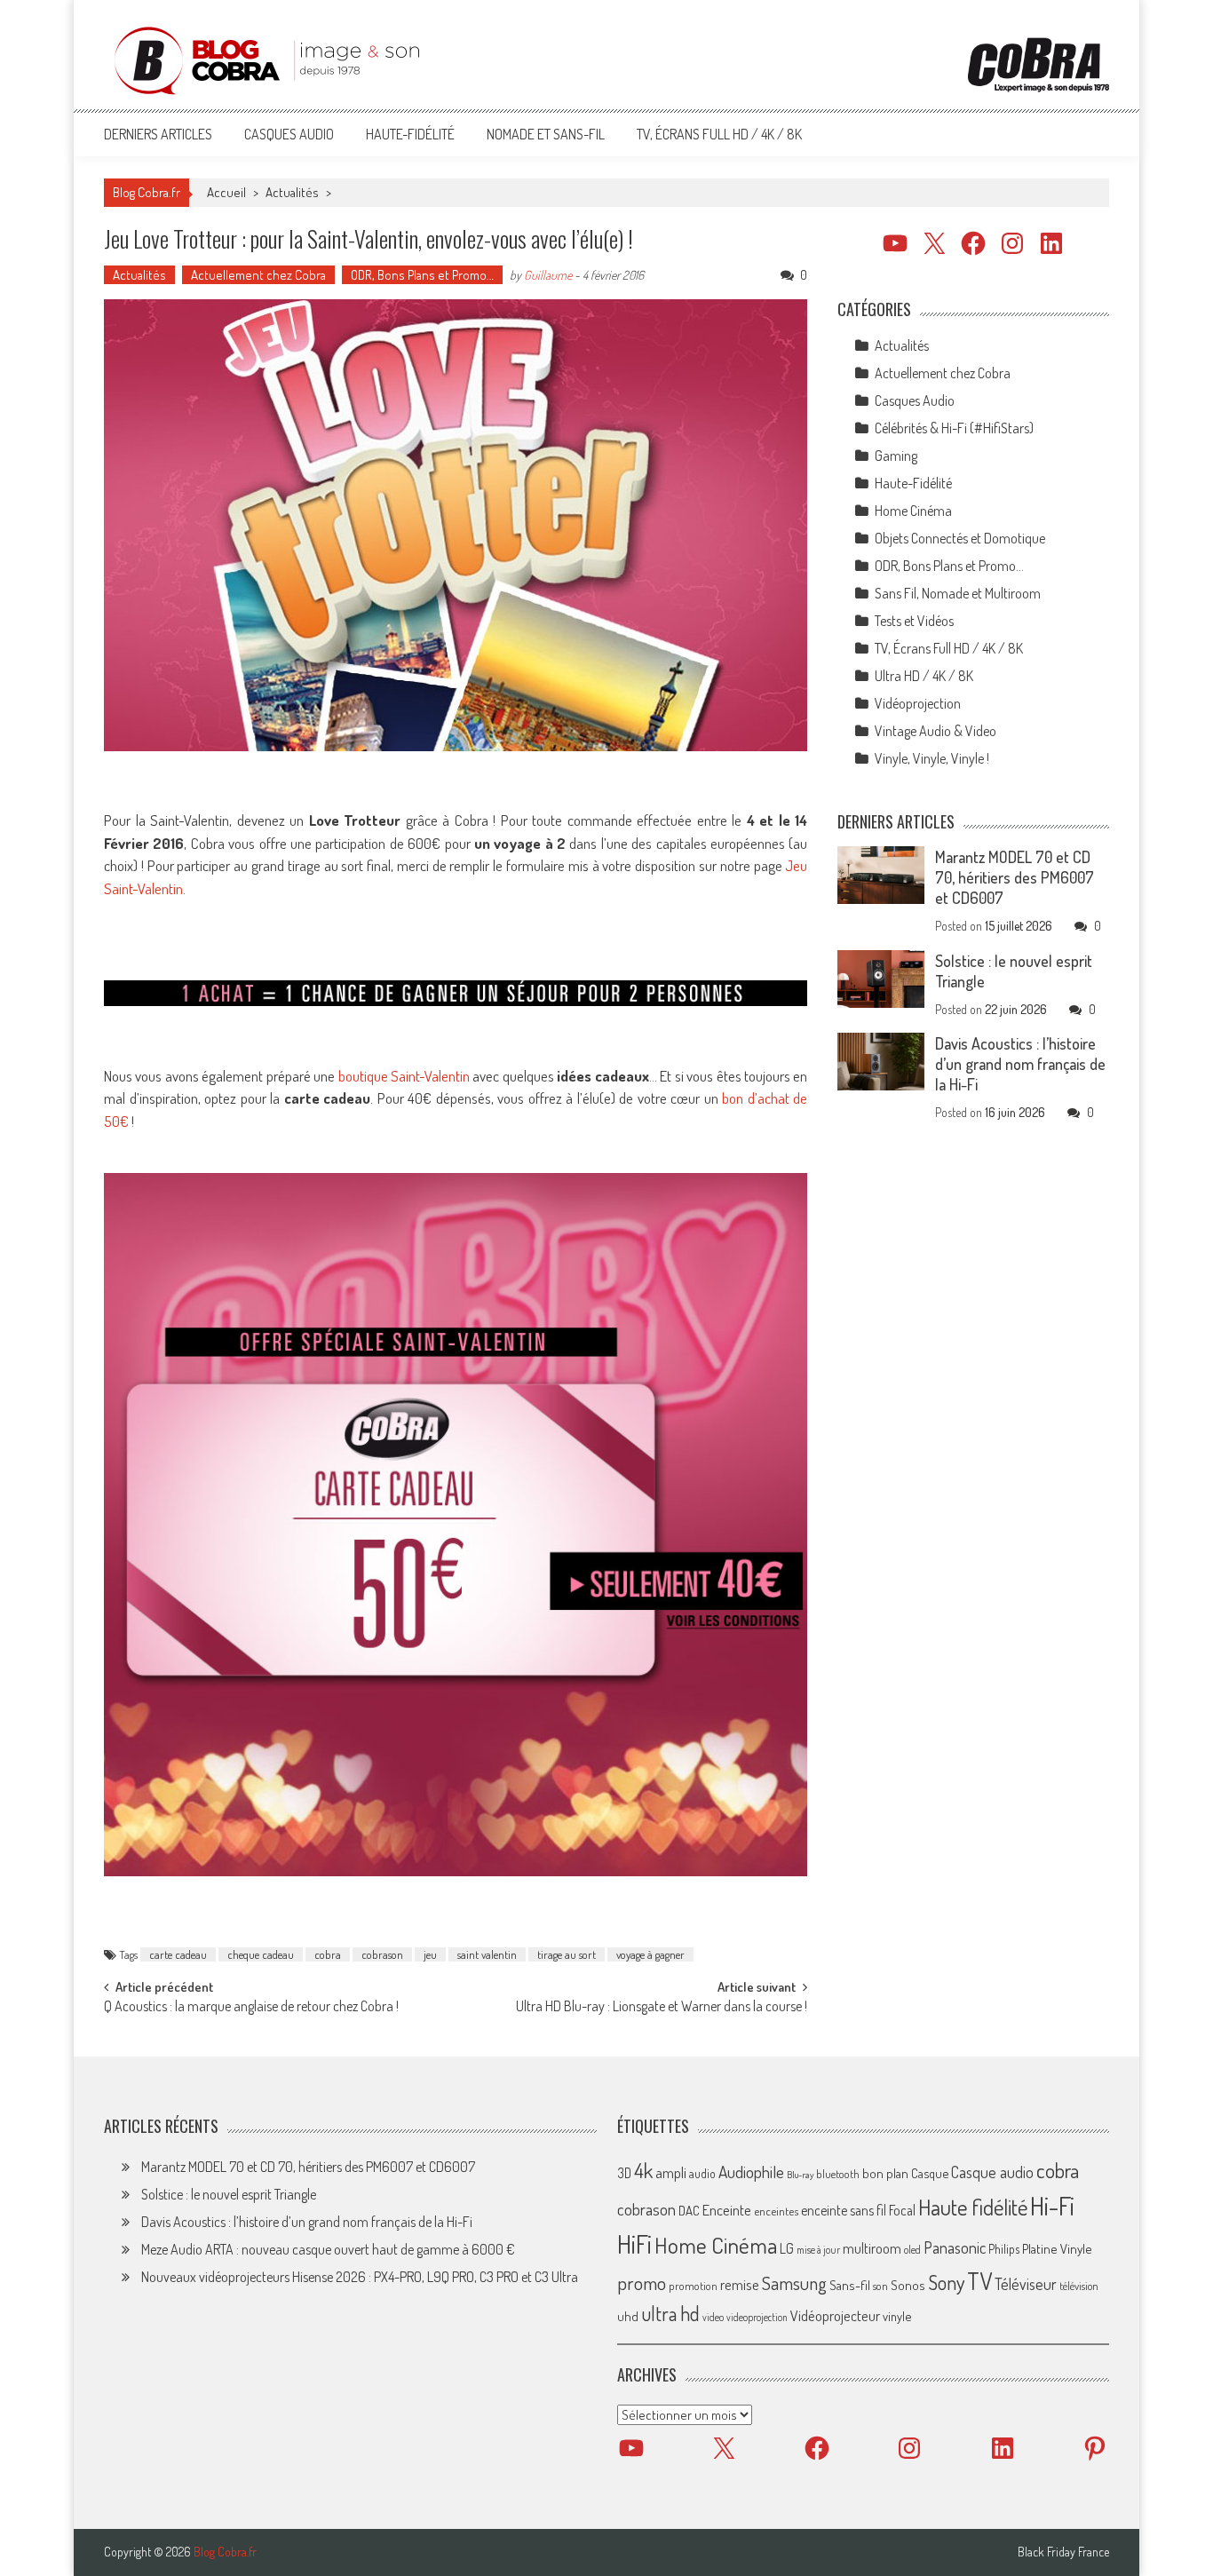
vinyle (897, 2316)
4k (643, 2170)
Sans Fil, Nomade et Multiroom (958, 593)
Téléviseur (1026, 2284)
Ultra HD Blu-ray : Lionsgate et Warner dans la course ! (662, 2008)
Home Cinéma (913, 511)
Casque (930, 2173)
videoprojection (757, 2317)
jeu (430, 1954)
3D (624, 2173)
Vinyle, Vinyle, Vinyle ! (932, 758)
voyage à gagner (650, 1954)
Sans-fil (850, 2285)
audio (702, 2173)
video (713, 2317)
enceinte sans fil (844, 2210)
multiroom (872, 2248)
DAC (689, 2211)
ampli (671, 2172)
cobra (328, 1954)
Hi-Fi (1052, 2205)
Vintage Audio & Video (936, 731)
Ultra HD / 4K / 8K (924, 676)
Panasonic (955, 2247)
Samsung (794, 2283)
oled (912, 2250)
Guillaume (548, 275)
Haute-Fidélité (410, 134)
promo (642, 2283)
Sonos (908, 2285)
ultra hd (670, 2313)
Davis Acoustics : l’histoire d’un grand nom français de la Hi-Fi (1020, 1064)
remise (740, 2284)
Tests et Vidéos (914, 621)
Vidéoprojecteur (835, 2315)
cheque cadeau (261, 1954)
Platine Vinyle (1057, 2248)
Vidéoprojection (918, 703)
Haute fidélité (973, 2207)
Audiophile (751, 2172)
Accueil (226, 192)
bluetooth (838, 2174)
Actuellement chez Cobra (258, 275)
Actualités (292, 192)
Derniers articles (158, 134)
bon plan (885, 2173)
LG (787, 2248)
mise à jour (818, 2250)
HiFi (634, 2244)
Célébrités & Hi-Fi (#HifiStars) (954, 428)
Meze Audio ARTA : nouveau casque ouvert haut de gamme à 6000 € (328, 2249)
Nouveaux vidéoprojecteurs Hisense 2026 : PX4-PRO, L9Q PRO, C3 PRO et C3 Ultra (360, 2277)
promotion (693, 2286)
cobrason (382, 1954)
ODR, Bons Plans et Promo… (422, 275)
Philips (1004, 2249)
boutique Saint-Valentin (404, 1076)
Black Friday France (1063, 2552)
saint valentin (487, 1954)
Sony (946, 2282)
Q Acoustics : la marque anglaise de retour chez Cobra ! (251, 2008)
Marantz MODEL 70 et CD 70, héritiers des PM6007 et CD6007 (1015, 877)
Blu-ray (800, 2175)
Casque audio (992, 2172)
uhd (628, 2316)
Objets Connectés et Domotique (960, 538)
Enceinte (727, 2210)
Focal (902, 2210)
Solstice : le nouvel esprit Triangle (229, 2194)
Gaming (896, 456)
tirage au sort (567, 1954)
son (880, 2286)
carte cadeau (178, 1954)
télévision (1079, 2286)
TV (979, 2281)
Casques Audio (289, 134)
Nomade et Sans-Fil (546, 134)
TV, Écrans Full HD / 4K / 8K (719, 134)
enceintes (776, 2211)
